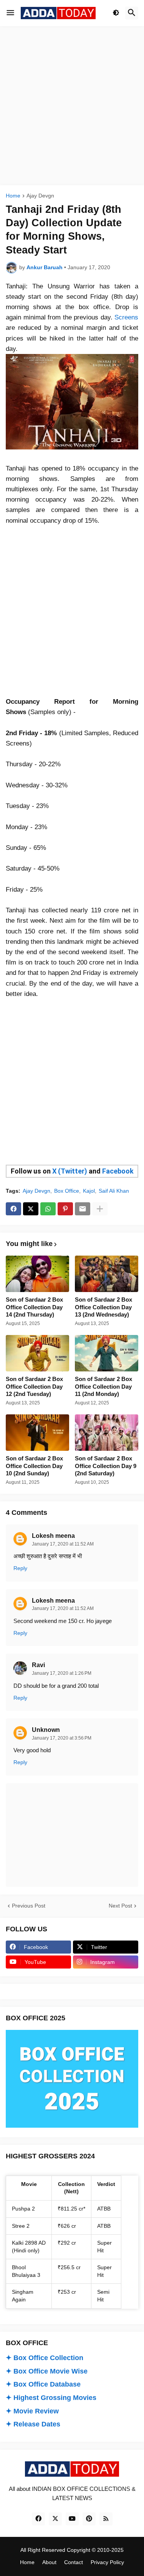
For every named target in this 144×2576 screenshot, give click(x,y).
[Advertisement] (72, 106)
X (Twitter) (70, 1171)
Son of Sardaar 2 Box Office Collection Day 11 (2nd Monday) (103, 1386)
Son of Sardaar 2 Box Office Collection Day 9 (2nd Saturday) (106, 1466)
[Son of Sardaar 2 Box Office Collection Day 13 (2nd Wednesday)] (107, 1274)
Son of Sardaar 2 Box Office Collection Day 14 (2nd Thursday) (34, 1307)
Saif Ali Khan (114, 1191)
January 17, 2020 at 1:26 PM (62, 1673)
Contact (74, 2562)
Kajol (89, 1191)
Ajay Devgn (40, 196)
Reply (20, 1568)
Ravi (38, 1665)
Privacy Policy (107, 2562)
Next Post (120, 1906)
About (49, 2562)
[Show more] (100, 1209)
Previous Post (29, 1906)
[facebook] (38, 2519)
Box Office (67, 1191)
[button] (10, 13)
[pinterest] (89, 2519)
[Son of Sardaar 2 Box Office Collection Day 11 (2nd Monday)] (107, 1353)
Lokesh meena (53, 1536)
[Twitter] (31, 1209)
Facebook (118, 1171)
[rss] (106, 2519)
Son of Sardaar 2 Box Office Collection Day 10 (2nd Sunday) (34, 1466)
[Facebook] (13, 1209)
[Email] (83, 1209)
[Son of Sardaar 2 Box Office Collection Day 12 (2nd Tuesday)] (37, 1353)
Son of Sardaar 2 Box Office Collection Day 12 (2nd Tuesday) (34, 1386)
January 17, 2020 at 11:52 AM (63, 1544)
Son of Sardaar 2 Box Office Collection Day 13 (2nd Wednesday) (103, 1307)
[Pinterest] (65, 1209)
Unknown (46, 1730)
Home (13, 196)
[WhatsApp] (48, 1209)
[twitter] (55, 2519)
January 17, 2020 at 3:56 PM (62, 1738)
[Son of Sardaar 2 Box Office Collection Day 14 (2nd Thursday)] (37, 1274)
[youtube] (72, 2519)
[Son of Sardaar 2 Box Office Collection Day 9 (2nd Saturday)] (107, 1433)
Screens (126, 317)
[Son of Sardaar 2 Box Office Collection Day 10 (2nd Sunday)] (37, 1433)
